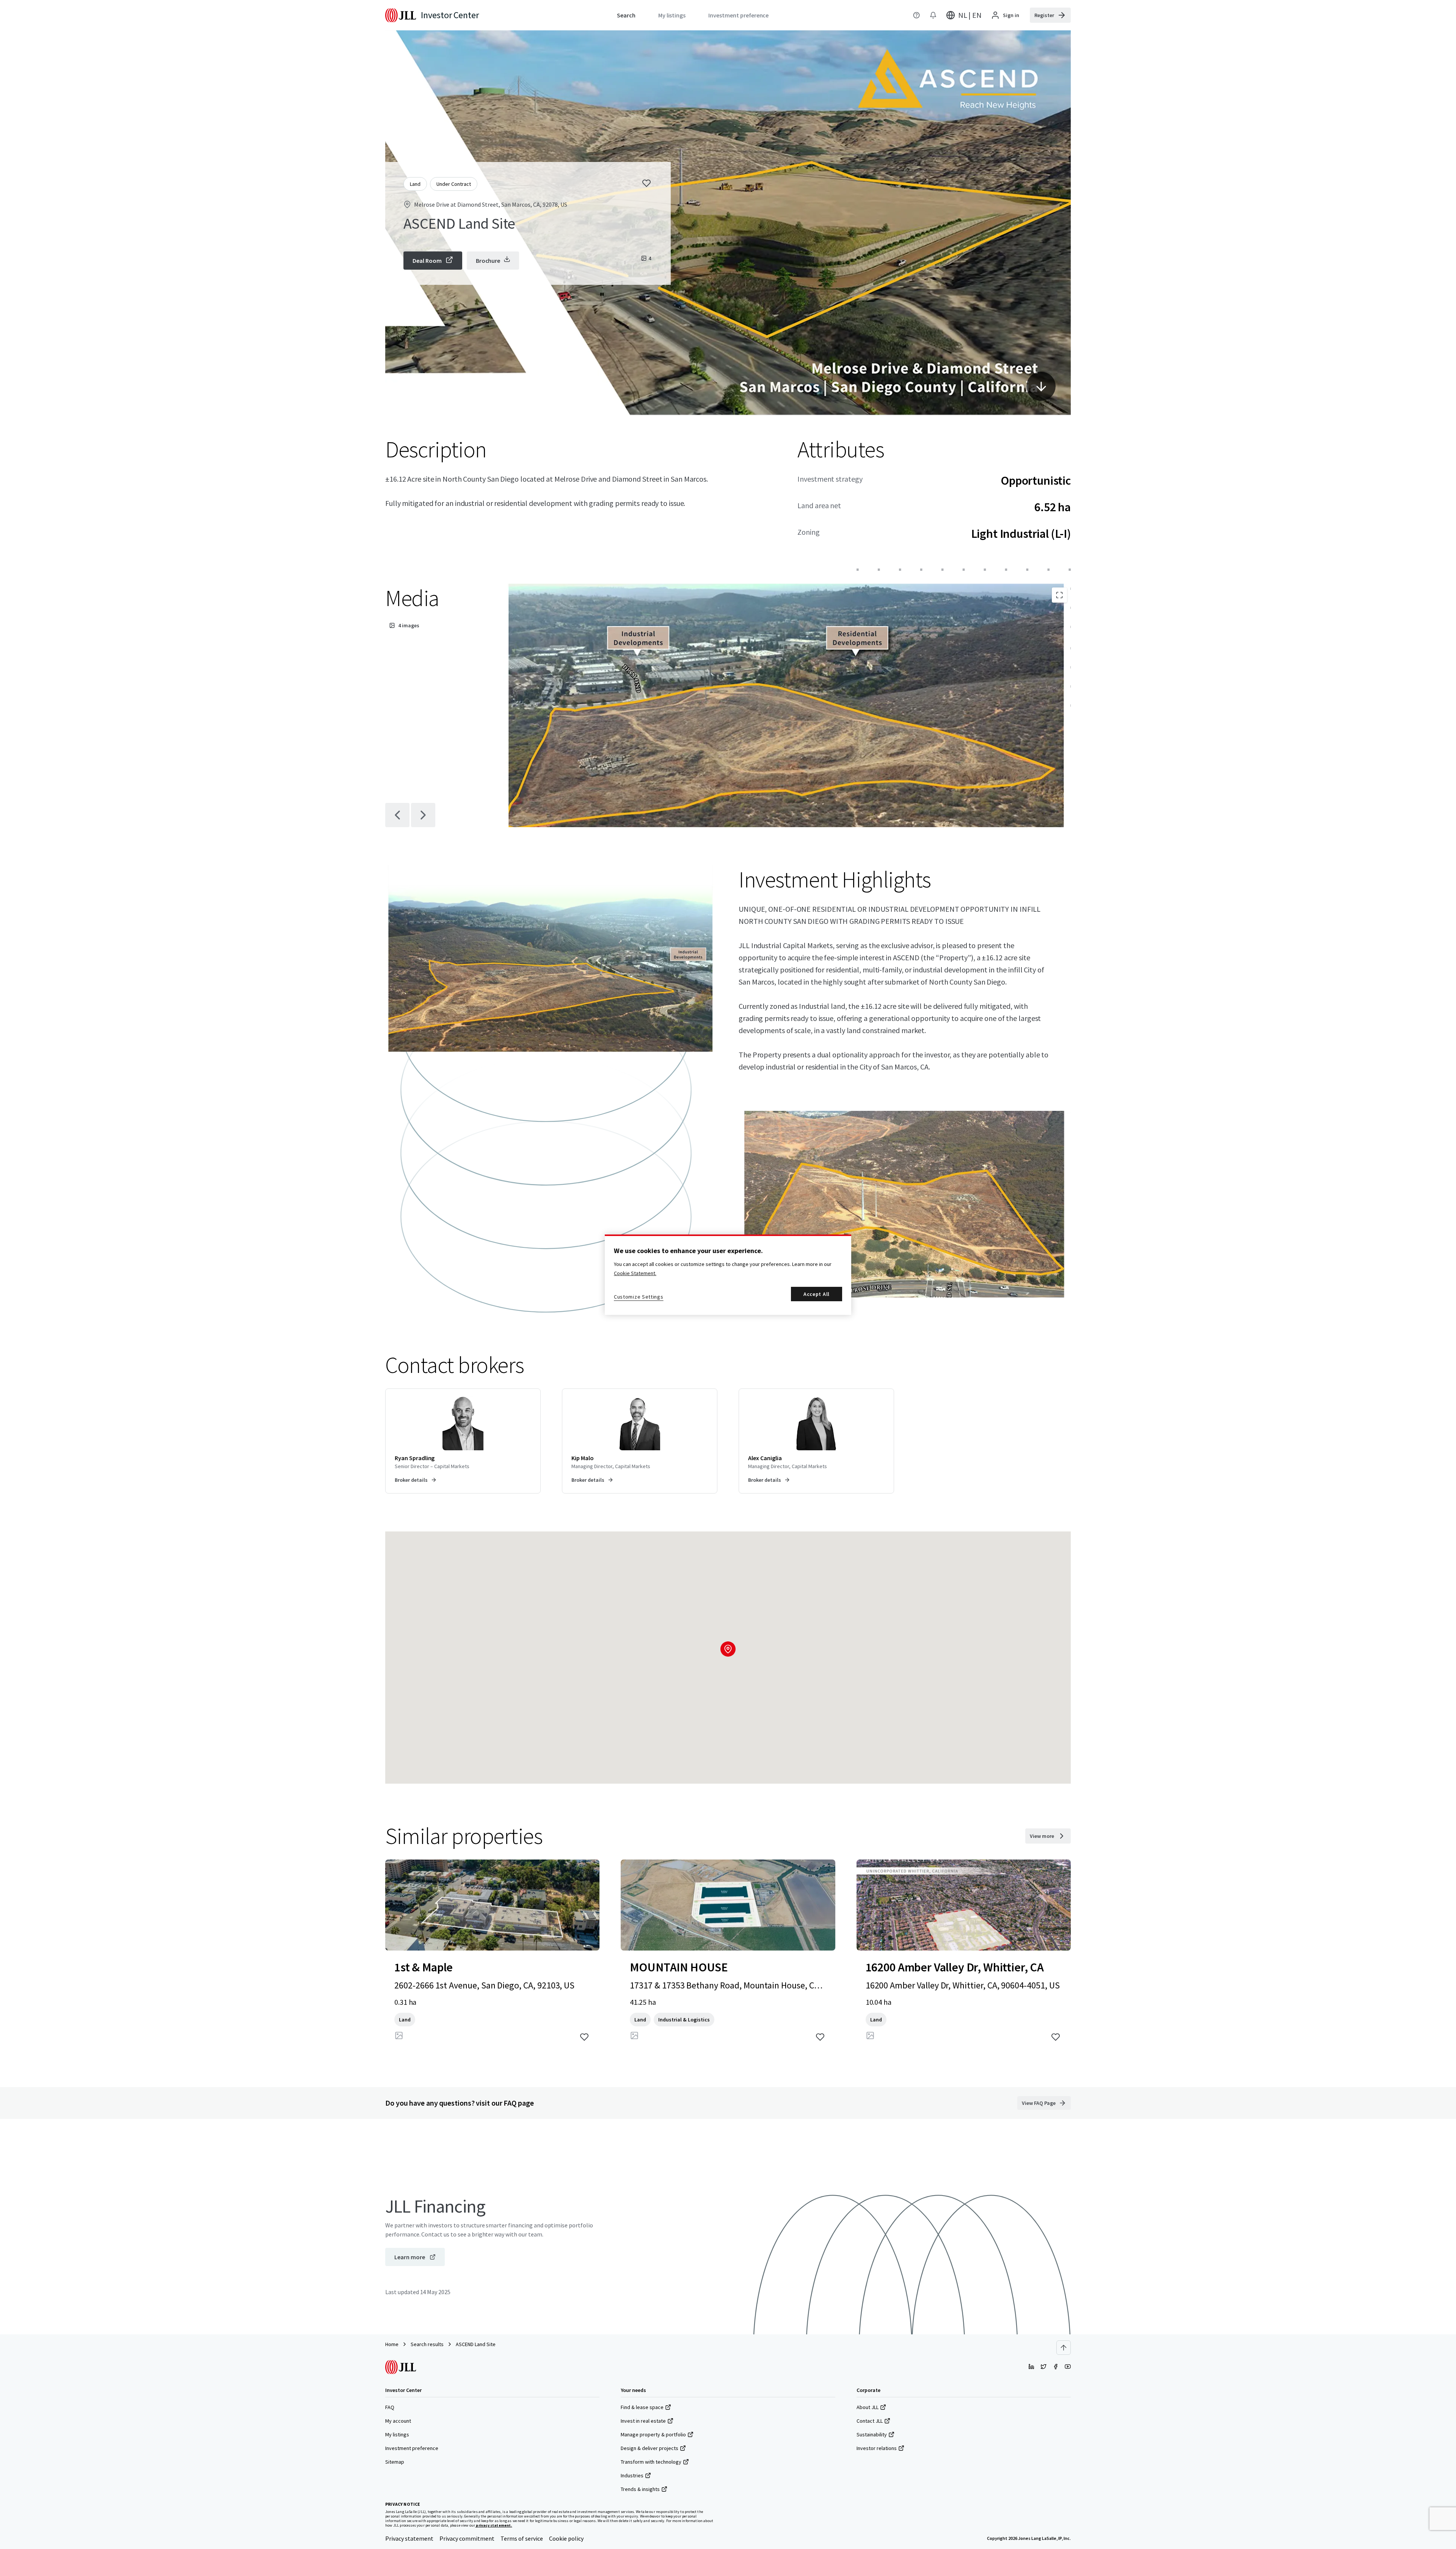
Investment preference (412, 2448)
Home (392, 2344)
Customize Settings (639, 1297)
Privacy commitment (467, 2538)
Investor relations (877, 2448)
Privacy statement (409, 2538)
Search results (427, 2344)
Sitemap (395, 2462)
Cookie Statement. (635, 1273)
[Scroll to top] (1064, 2348)
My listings (397, 2434)
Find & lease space (642, 2407)
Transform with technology (651, 2462)
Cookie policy (566, 2538)
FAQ (390, 2407)
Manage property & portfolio (653, 2434)
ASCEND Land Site (476, 2344)
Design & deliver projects (650, 2448)
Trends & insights (640, 2489)
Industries (632, 2475)
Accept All (817, 1294)
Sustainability (872, 2434)
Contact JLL (870, 2421)
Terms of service (522, 2538)
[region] (728, 1275)
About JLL (868, 2407)
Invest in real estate (643, 2421)
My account (398, 2421)
